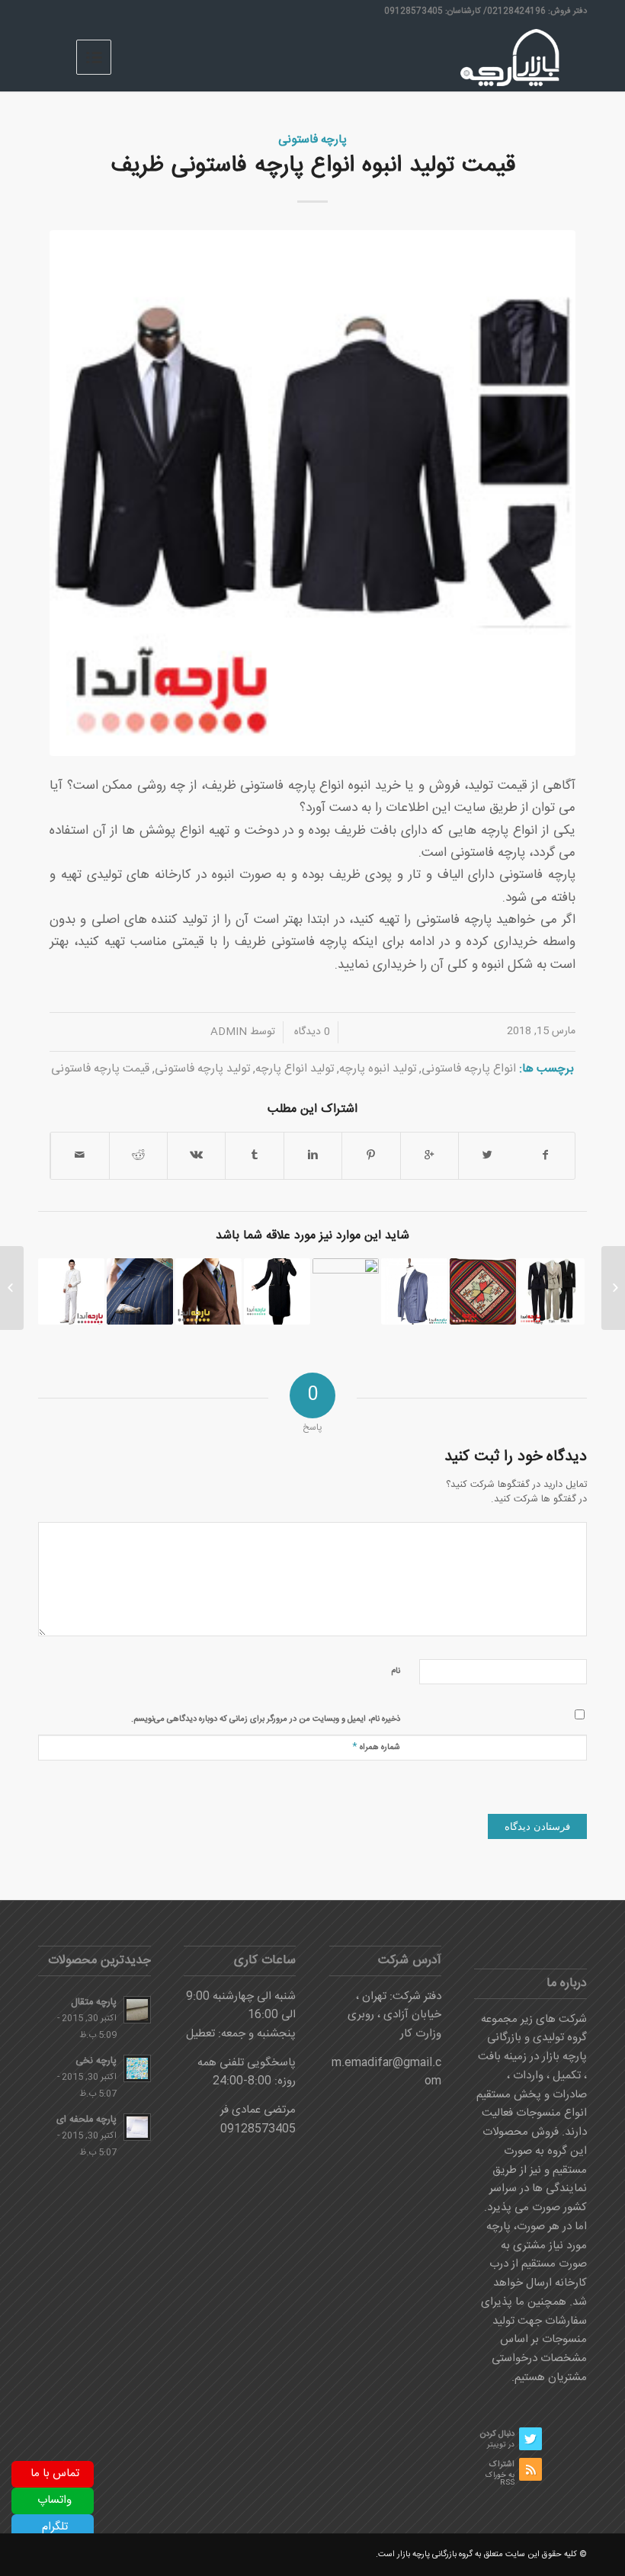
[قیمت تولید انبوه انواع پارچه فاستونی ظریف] (312, 493)
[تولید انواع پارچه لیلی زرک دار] (483, 1291)
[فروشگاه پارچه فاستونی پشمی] (613, 1288)
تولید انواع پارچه (295, 1069)
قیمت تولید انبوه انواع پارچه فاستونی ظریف (313, 166)
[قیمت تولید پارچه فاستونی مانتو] (277, 1291)
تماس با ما (55, 2473)
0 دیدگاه (311, 1032)
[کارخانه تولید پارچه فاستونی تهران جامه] (346, 1291)
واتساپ (54, 2500)
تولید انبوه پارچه (378, 1069)
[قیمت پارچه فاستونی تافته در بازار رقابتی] (208, 1291)
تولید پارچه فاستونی (202, 1069)
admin (229, 1032)
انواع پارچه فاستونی (469, 1069)
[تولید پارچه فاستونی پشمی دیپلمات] (414, 1291)
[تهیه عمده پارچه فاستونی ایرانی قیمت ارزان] (551, 1291)
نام (396, 1671)
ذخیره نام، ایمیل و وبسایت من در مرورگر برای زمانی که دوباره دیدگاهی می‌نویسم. (266, 1719)
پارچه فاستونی (312, 140)
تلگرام (55, 2527)
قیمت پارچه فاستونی (100, 1069)
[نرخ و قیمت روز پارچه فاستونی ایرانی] (71, 1291)
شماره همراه (376, 1746)
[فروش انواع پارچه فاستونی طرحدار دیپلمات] (140, 1291)
